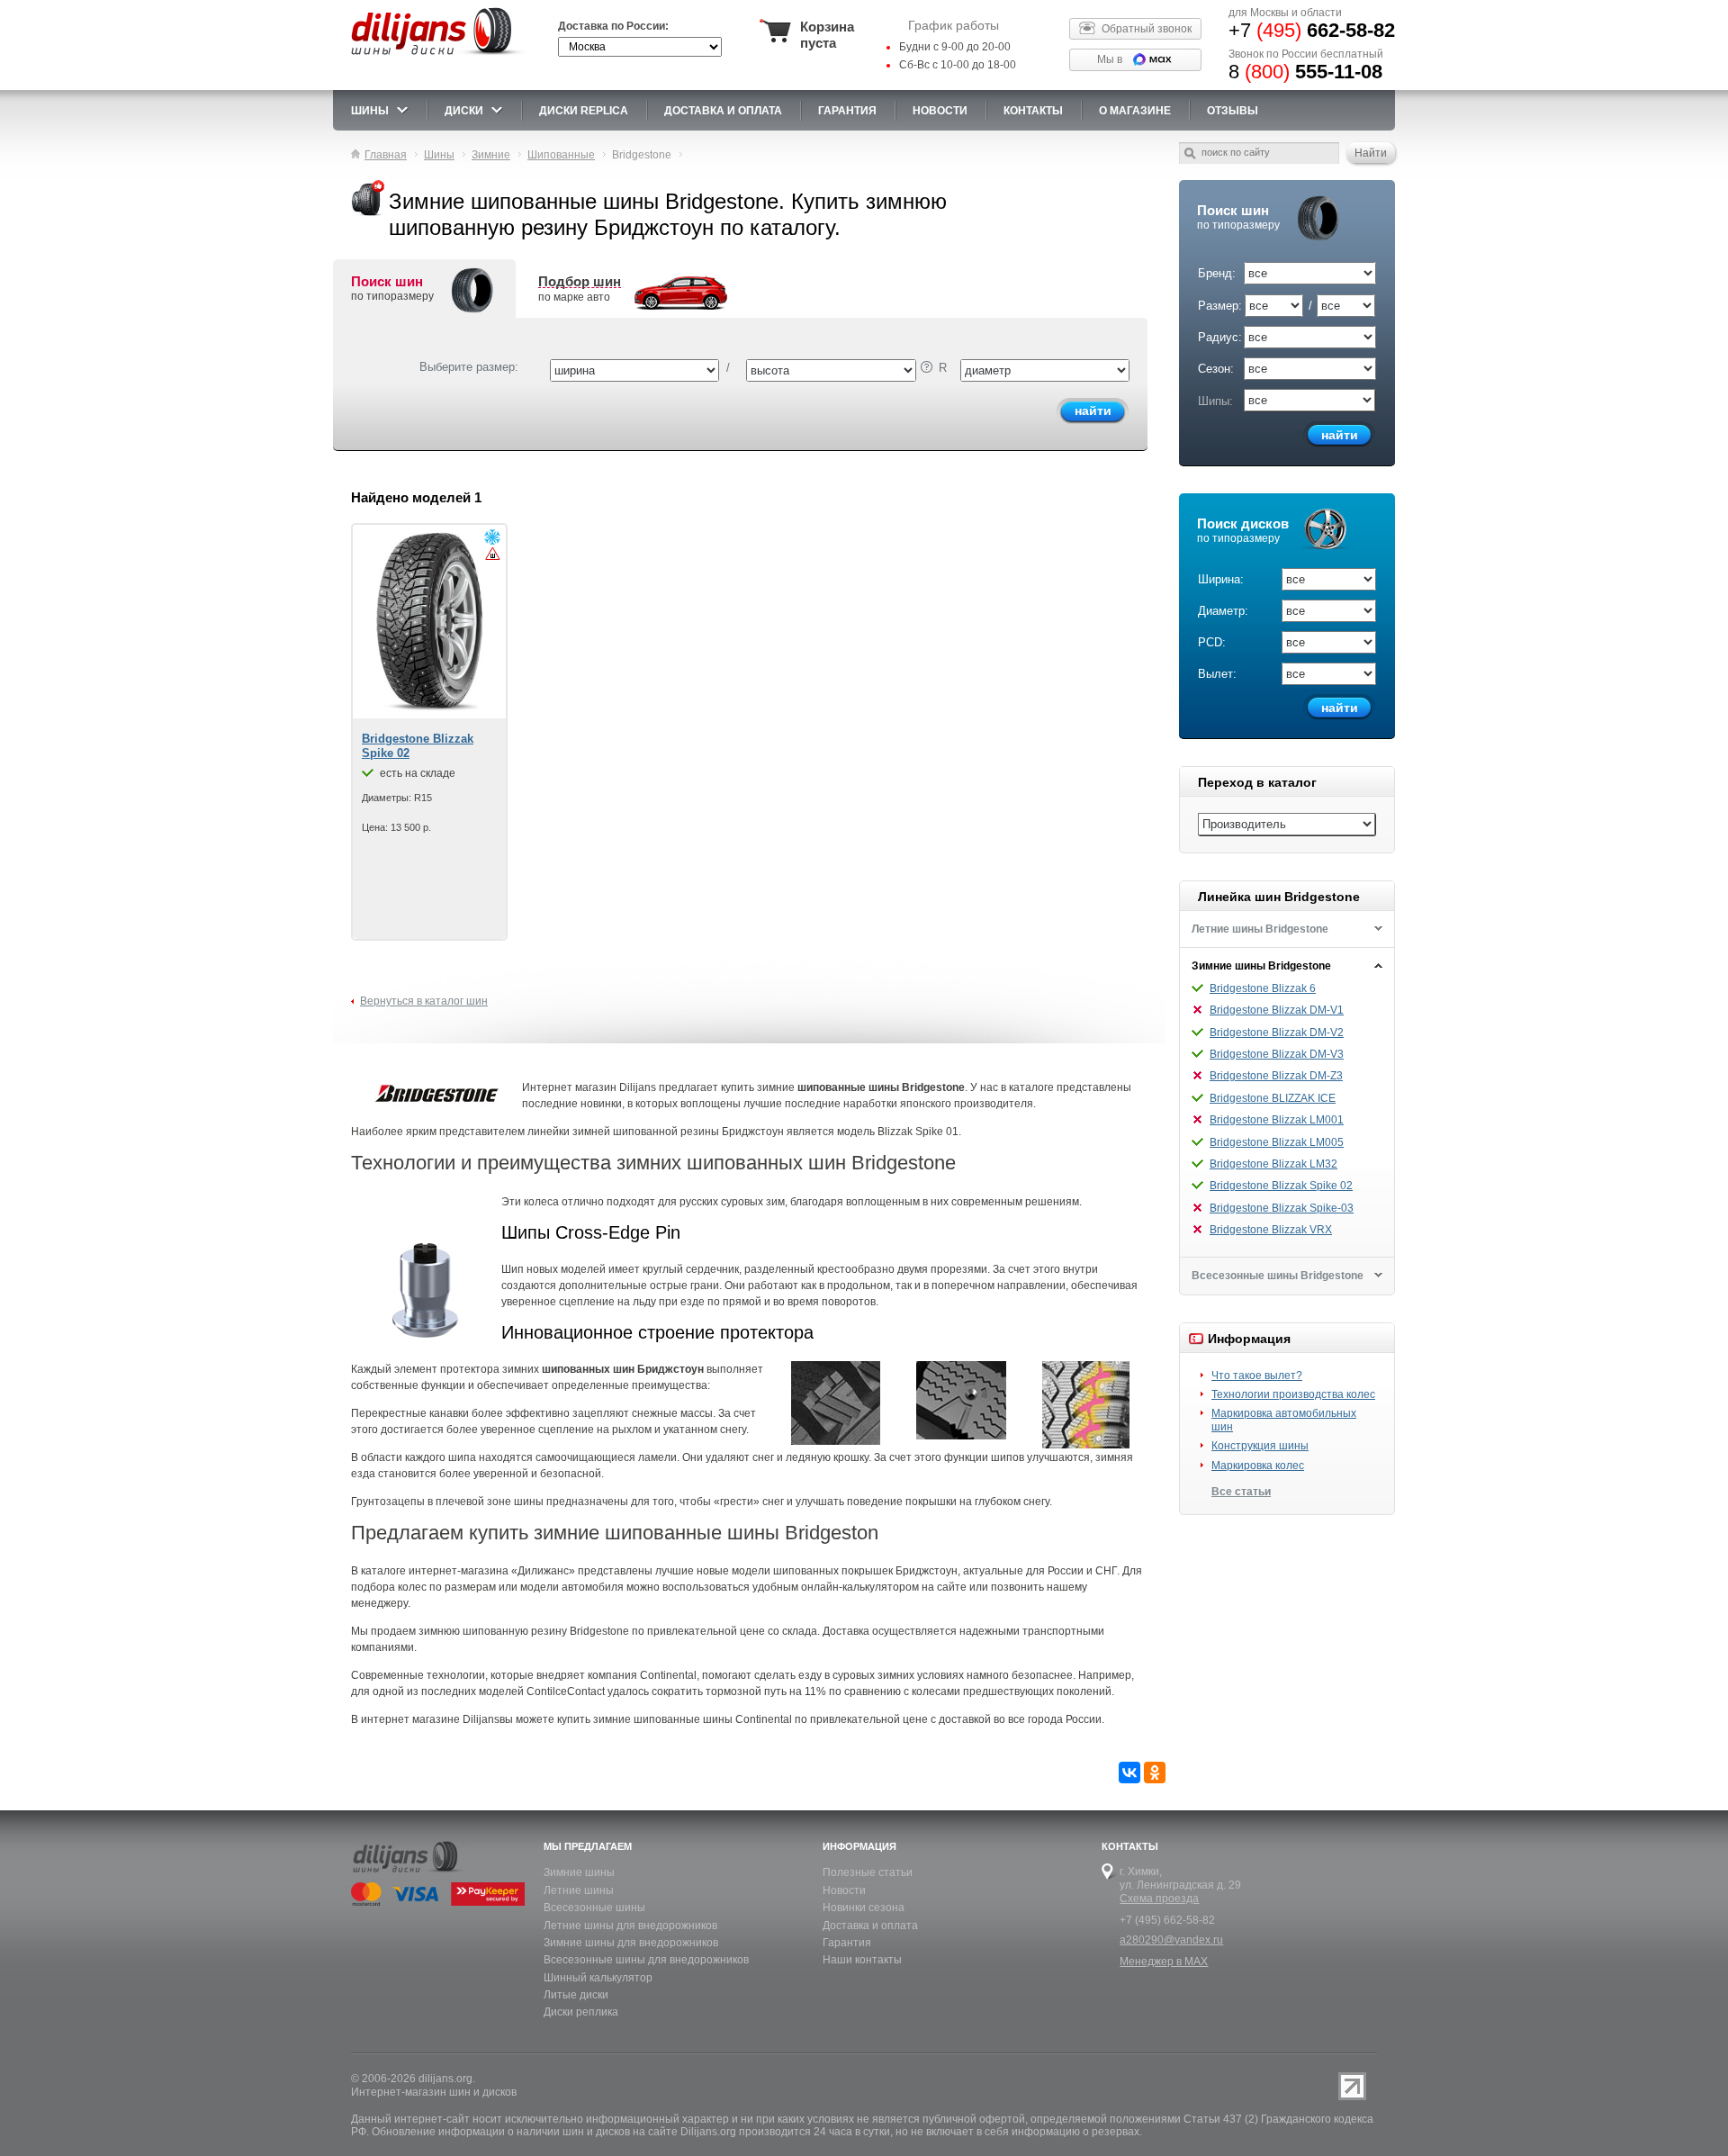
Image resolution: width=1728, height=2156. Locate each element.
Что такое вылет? (1257, 1376)
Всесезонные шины (594, 1908)
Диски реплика (581, 2012)
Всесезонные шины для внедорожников (646, 1960)
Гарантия (847, 111)
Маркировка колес (1258, 1466)
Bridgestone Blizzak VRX (1271, 1230)
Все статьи (1241, 1492)
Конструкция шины (1260, 1446)
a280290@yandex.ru (1171, 1940)
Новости (844, 1890)
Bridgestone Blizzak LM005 (1277, 1142)
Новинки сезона (864, 1908)
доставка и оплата (723, 111)
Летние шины (579, 1890)
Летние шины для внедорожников (630, 1926)
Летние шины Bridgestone (1260, 929)
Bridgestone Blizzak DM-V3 (1277, 1054)
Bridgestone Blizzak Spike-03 (1282, 1208)
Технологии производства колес (1293, 1394)
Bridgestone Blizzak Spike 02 (1281, 1186)
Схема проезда (1159, 1899)
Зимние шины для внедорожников (631, 1943)
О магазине (1135, 111)
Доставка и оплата (870, 1926)
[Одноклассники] (1155, 1773)
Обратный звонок (1147, 29)
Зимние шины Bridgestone (1261, 966)
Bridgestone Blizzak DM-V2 (1277, 1033)
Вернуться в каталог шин (424, 1001)
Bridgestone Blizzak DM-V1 (1277, 1010)
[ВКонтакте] (1129, 1773)
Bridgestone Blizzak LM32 (1273, 1164)
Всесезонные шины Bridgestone (1278, 1276)
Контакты (1033, 111)
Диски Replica (584, 111)
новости (940, 111)
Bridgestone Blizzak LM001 (1277, 1120)
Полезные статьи (868, 1872)
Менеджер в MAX (1164, 1962)
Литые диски (576, 1995)
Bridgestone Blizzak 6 (1263, 988)
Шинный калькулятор (598, 1978)
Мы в (1110, 59)
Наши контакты (862, 1960)
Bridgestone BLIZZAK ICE (1273, 1098)
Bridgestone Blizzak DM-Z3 (1276, 1076)
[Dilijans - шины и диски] (440, 56)
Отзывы (1233, 111)
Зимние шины (579, 1872)
